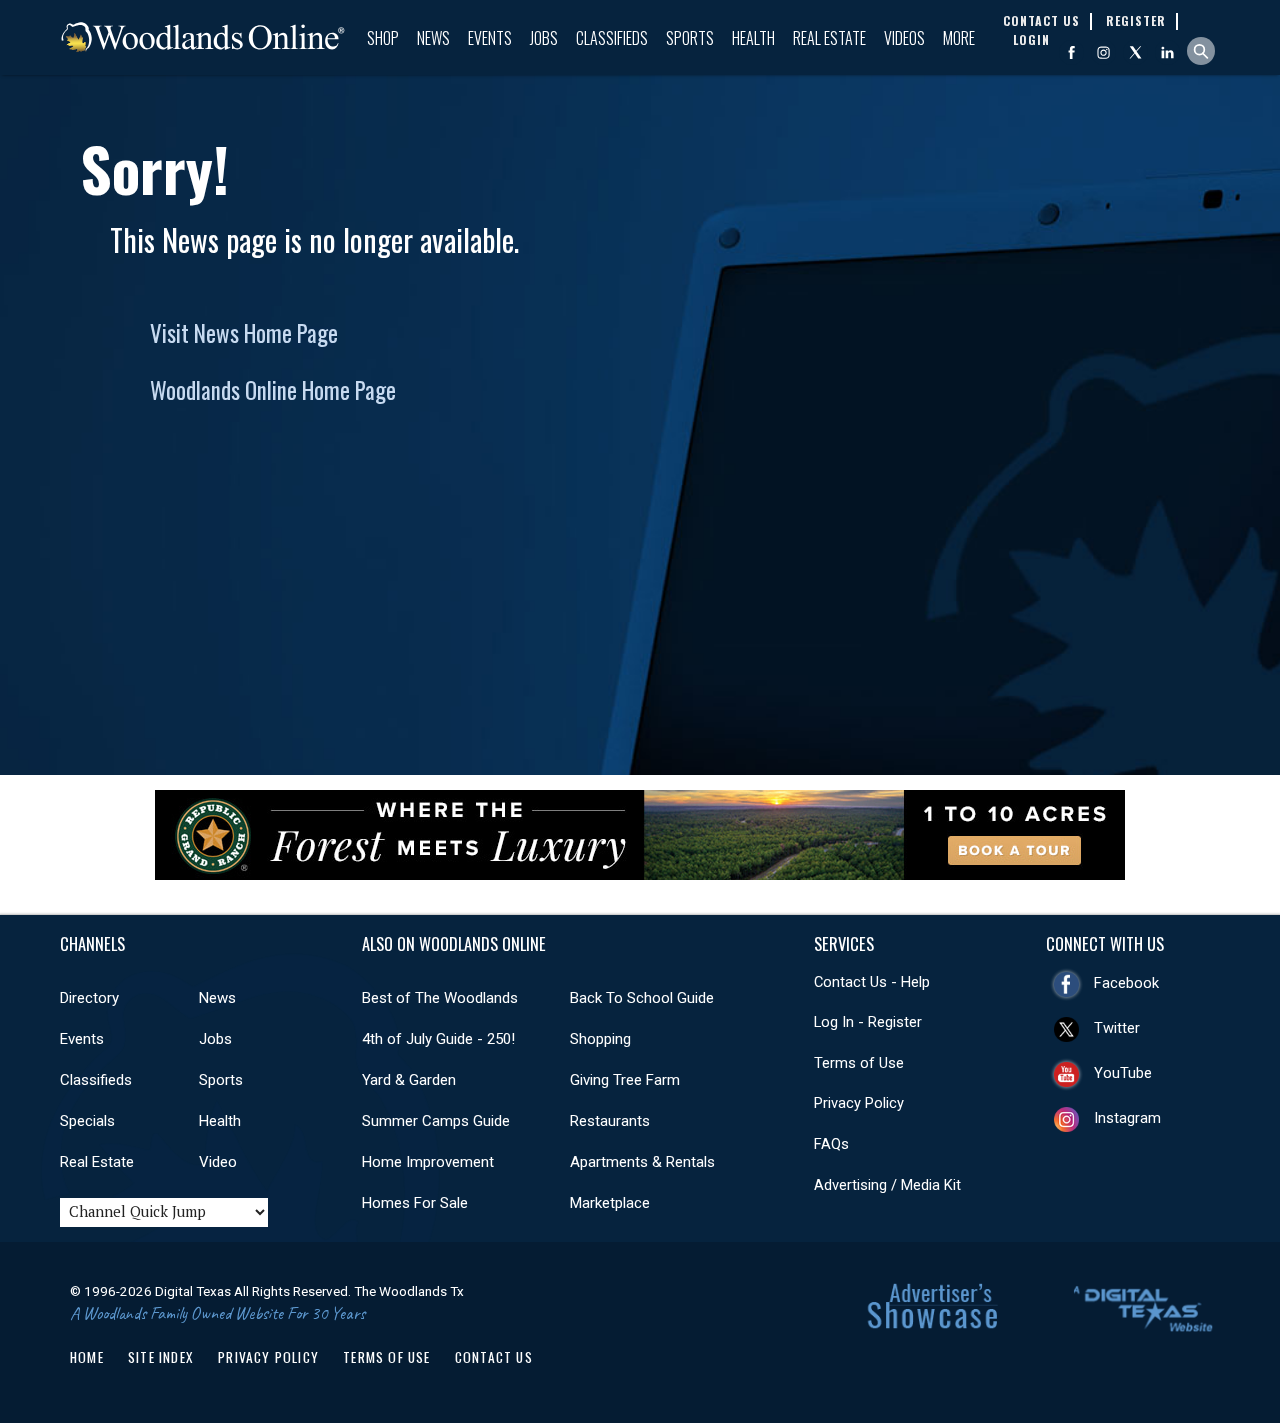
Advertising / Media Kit (887, 1185)
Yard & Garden (409, 1080)
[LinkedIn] (1167, 52)
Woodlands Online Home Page (273, 390)
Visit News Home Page (244, 333)
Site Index (161, 1357)
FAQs (831, 1144)
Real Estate (829, 38)
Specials (87, 1121)
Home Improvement (428, 1162)
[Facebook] (1071, 52)
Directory (89, 998)
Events (490, 38)
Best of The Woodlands (440, 998)
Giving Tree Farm (625, 1080)
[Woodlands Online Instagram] (1103, 52)
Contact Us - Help (872, 982)
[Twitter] (1135, 52)
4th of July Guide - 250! (438, 1039)
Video (218, 1162)
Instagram (1127, 1118)
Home (87, 1357)
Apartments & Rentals (642, 1162)
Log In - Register (868, 1022)
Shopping (600, 1039)
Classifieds (612, 38)
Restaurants (610, 1121)
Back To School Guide (642, 998)
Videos (904, 38)
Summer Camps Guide (436, 1121)
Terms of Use (859, 1063)
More (959, 38)
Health (753, 38)
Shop (383, 38)
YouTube (1123, 1073)
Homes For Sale (415, 1203)
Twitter (1117, 1028)
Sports (690, 38)
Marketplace (610, 1203)
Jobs (544, 38)
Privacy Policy (859, 1103)
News (433, 38)
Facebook (1126, 983)
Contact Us (494, 1357)
